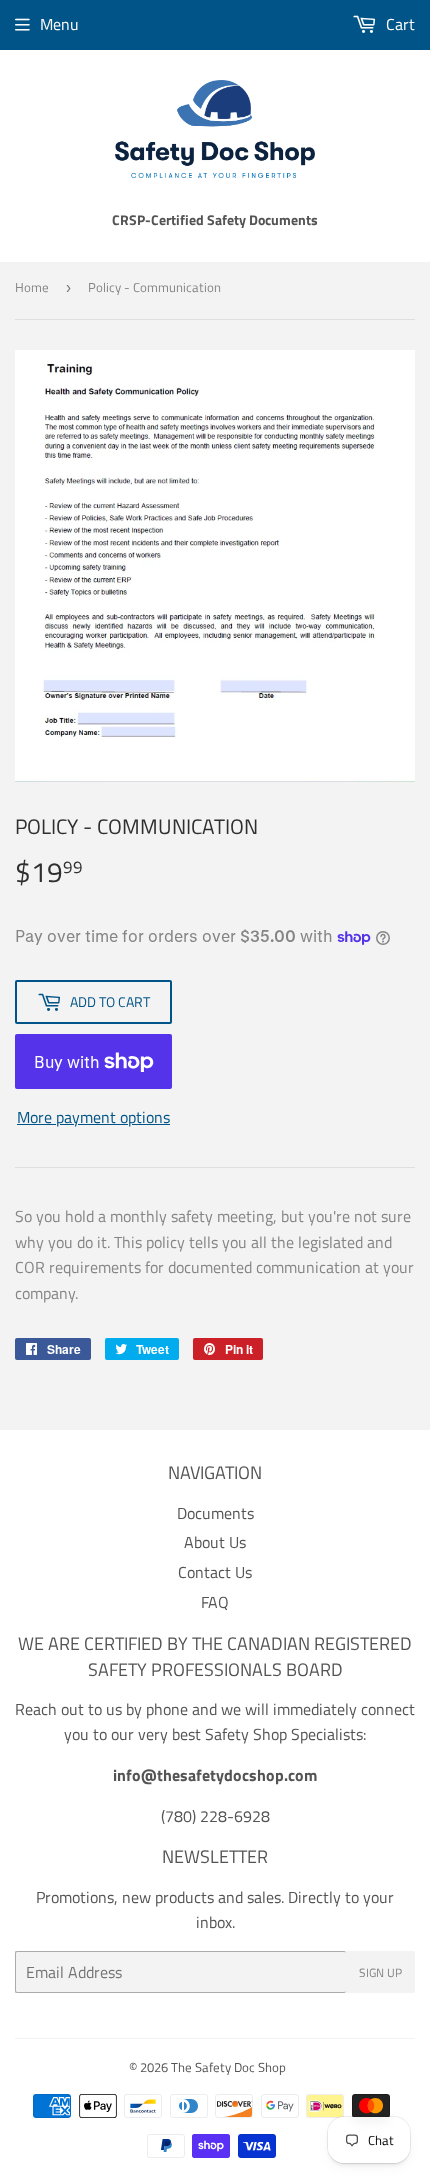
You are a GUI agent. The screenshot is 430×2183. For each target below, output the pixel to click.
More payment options (93, 1117)
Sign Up (380, 1972)
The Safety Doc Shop (228, 2067)
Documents (215, 1513)
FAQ (215, 1602)
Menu (59, 24)
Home (32, 287)
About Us (215, 1542)
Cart (398, 24)
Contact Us (215, 1572)
